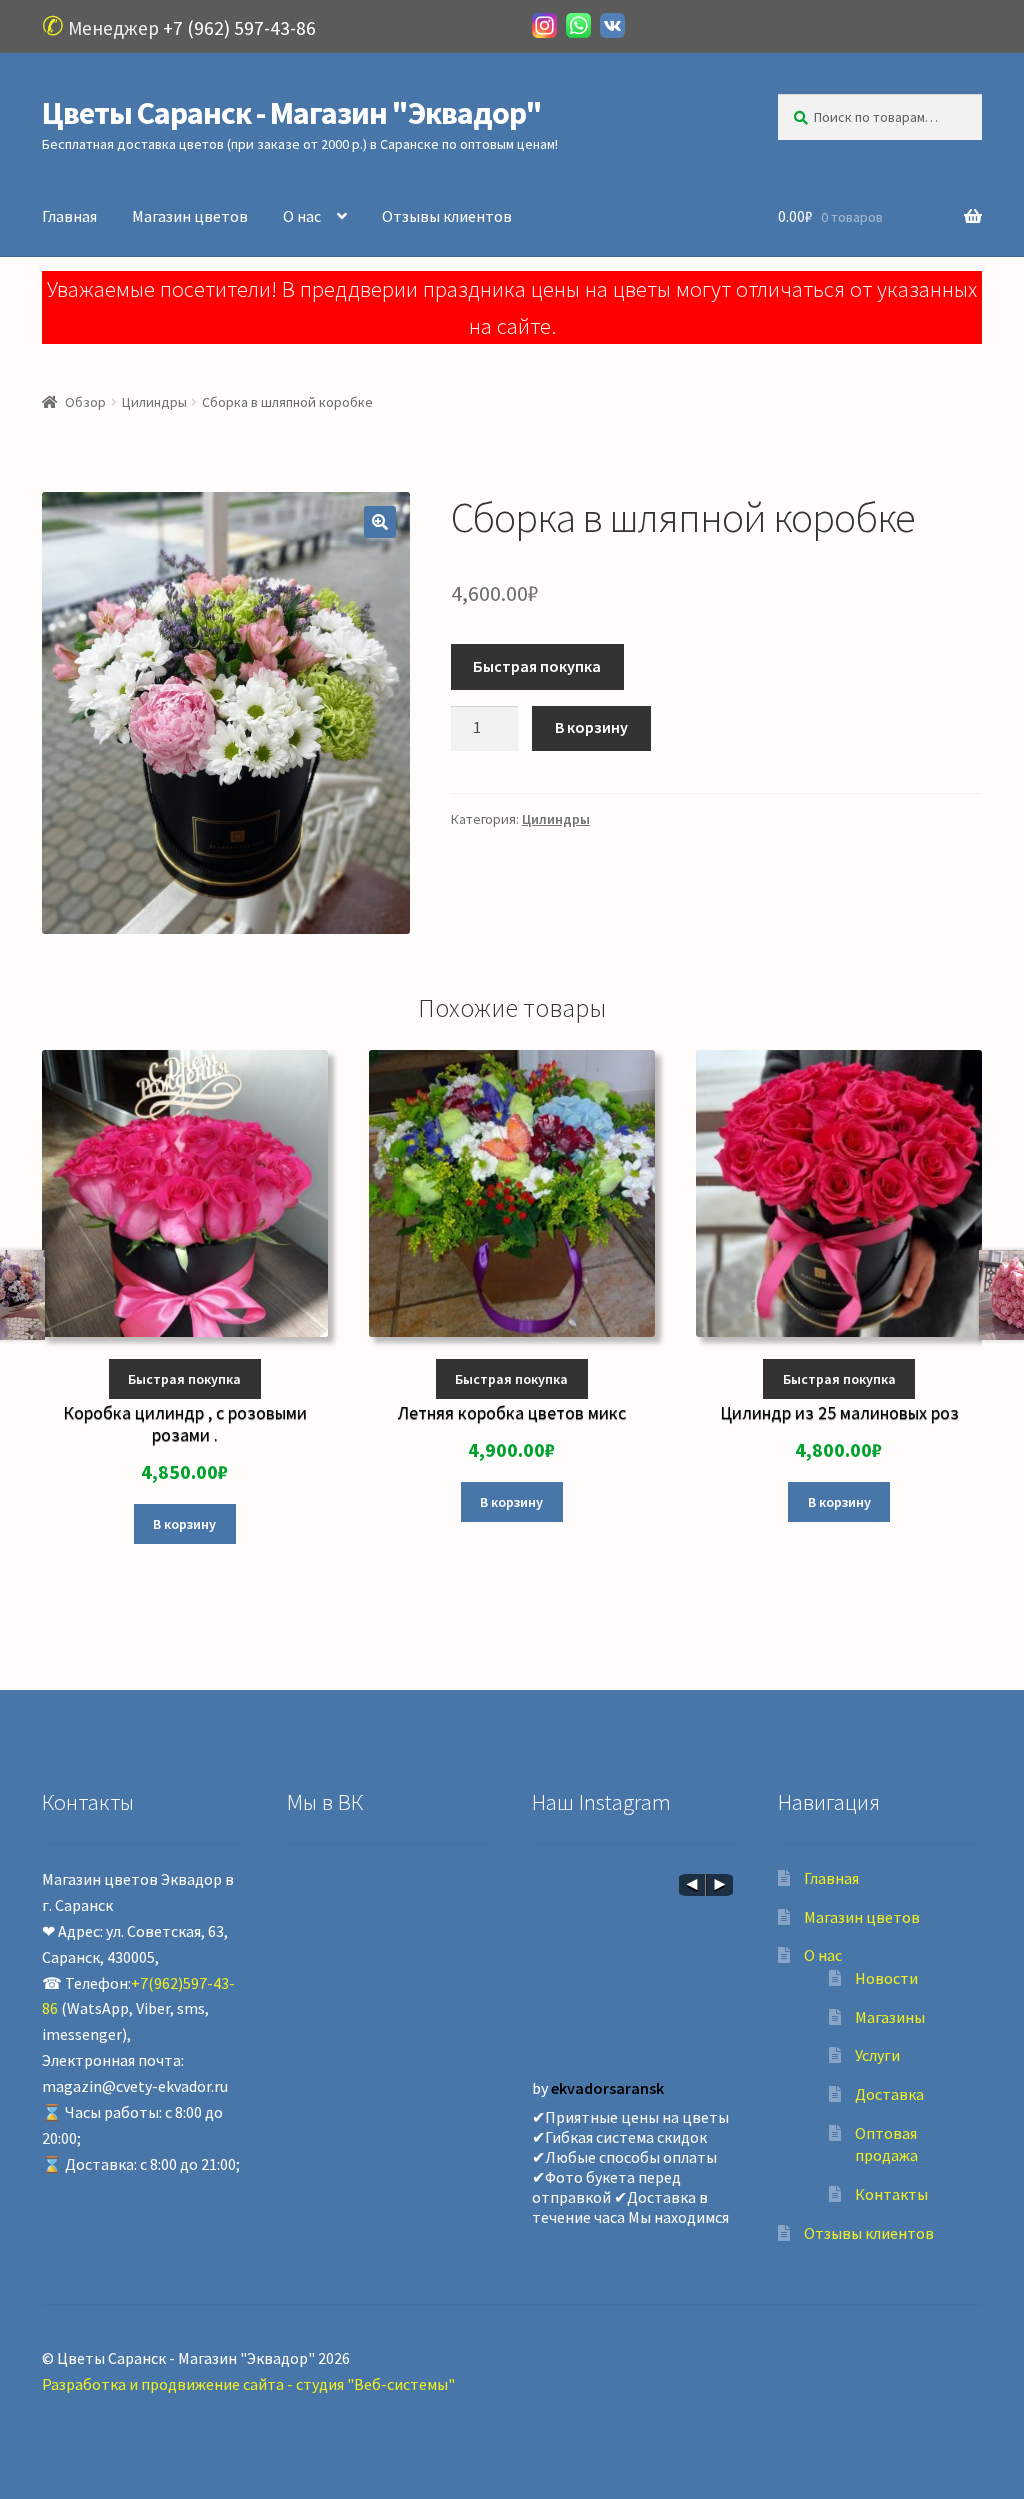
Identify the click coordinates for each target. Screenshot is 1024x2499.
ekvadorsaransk (607, 2088)
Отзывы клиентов (447, 216)
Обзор (85, 402)
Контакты (891, 2194)
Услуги (877, 2055)
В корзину (591, 727)
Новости (886, 1978)
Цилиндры (154, 402)
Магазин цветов (190, 216)
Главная (69, 216)
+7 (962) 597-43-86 (239, 28)
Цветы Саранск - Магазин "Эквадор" (292, 113)
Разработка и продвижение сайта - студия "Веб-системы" (248, 2384)
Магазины (890, 2017)
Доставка (889, 2094)
